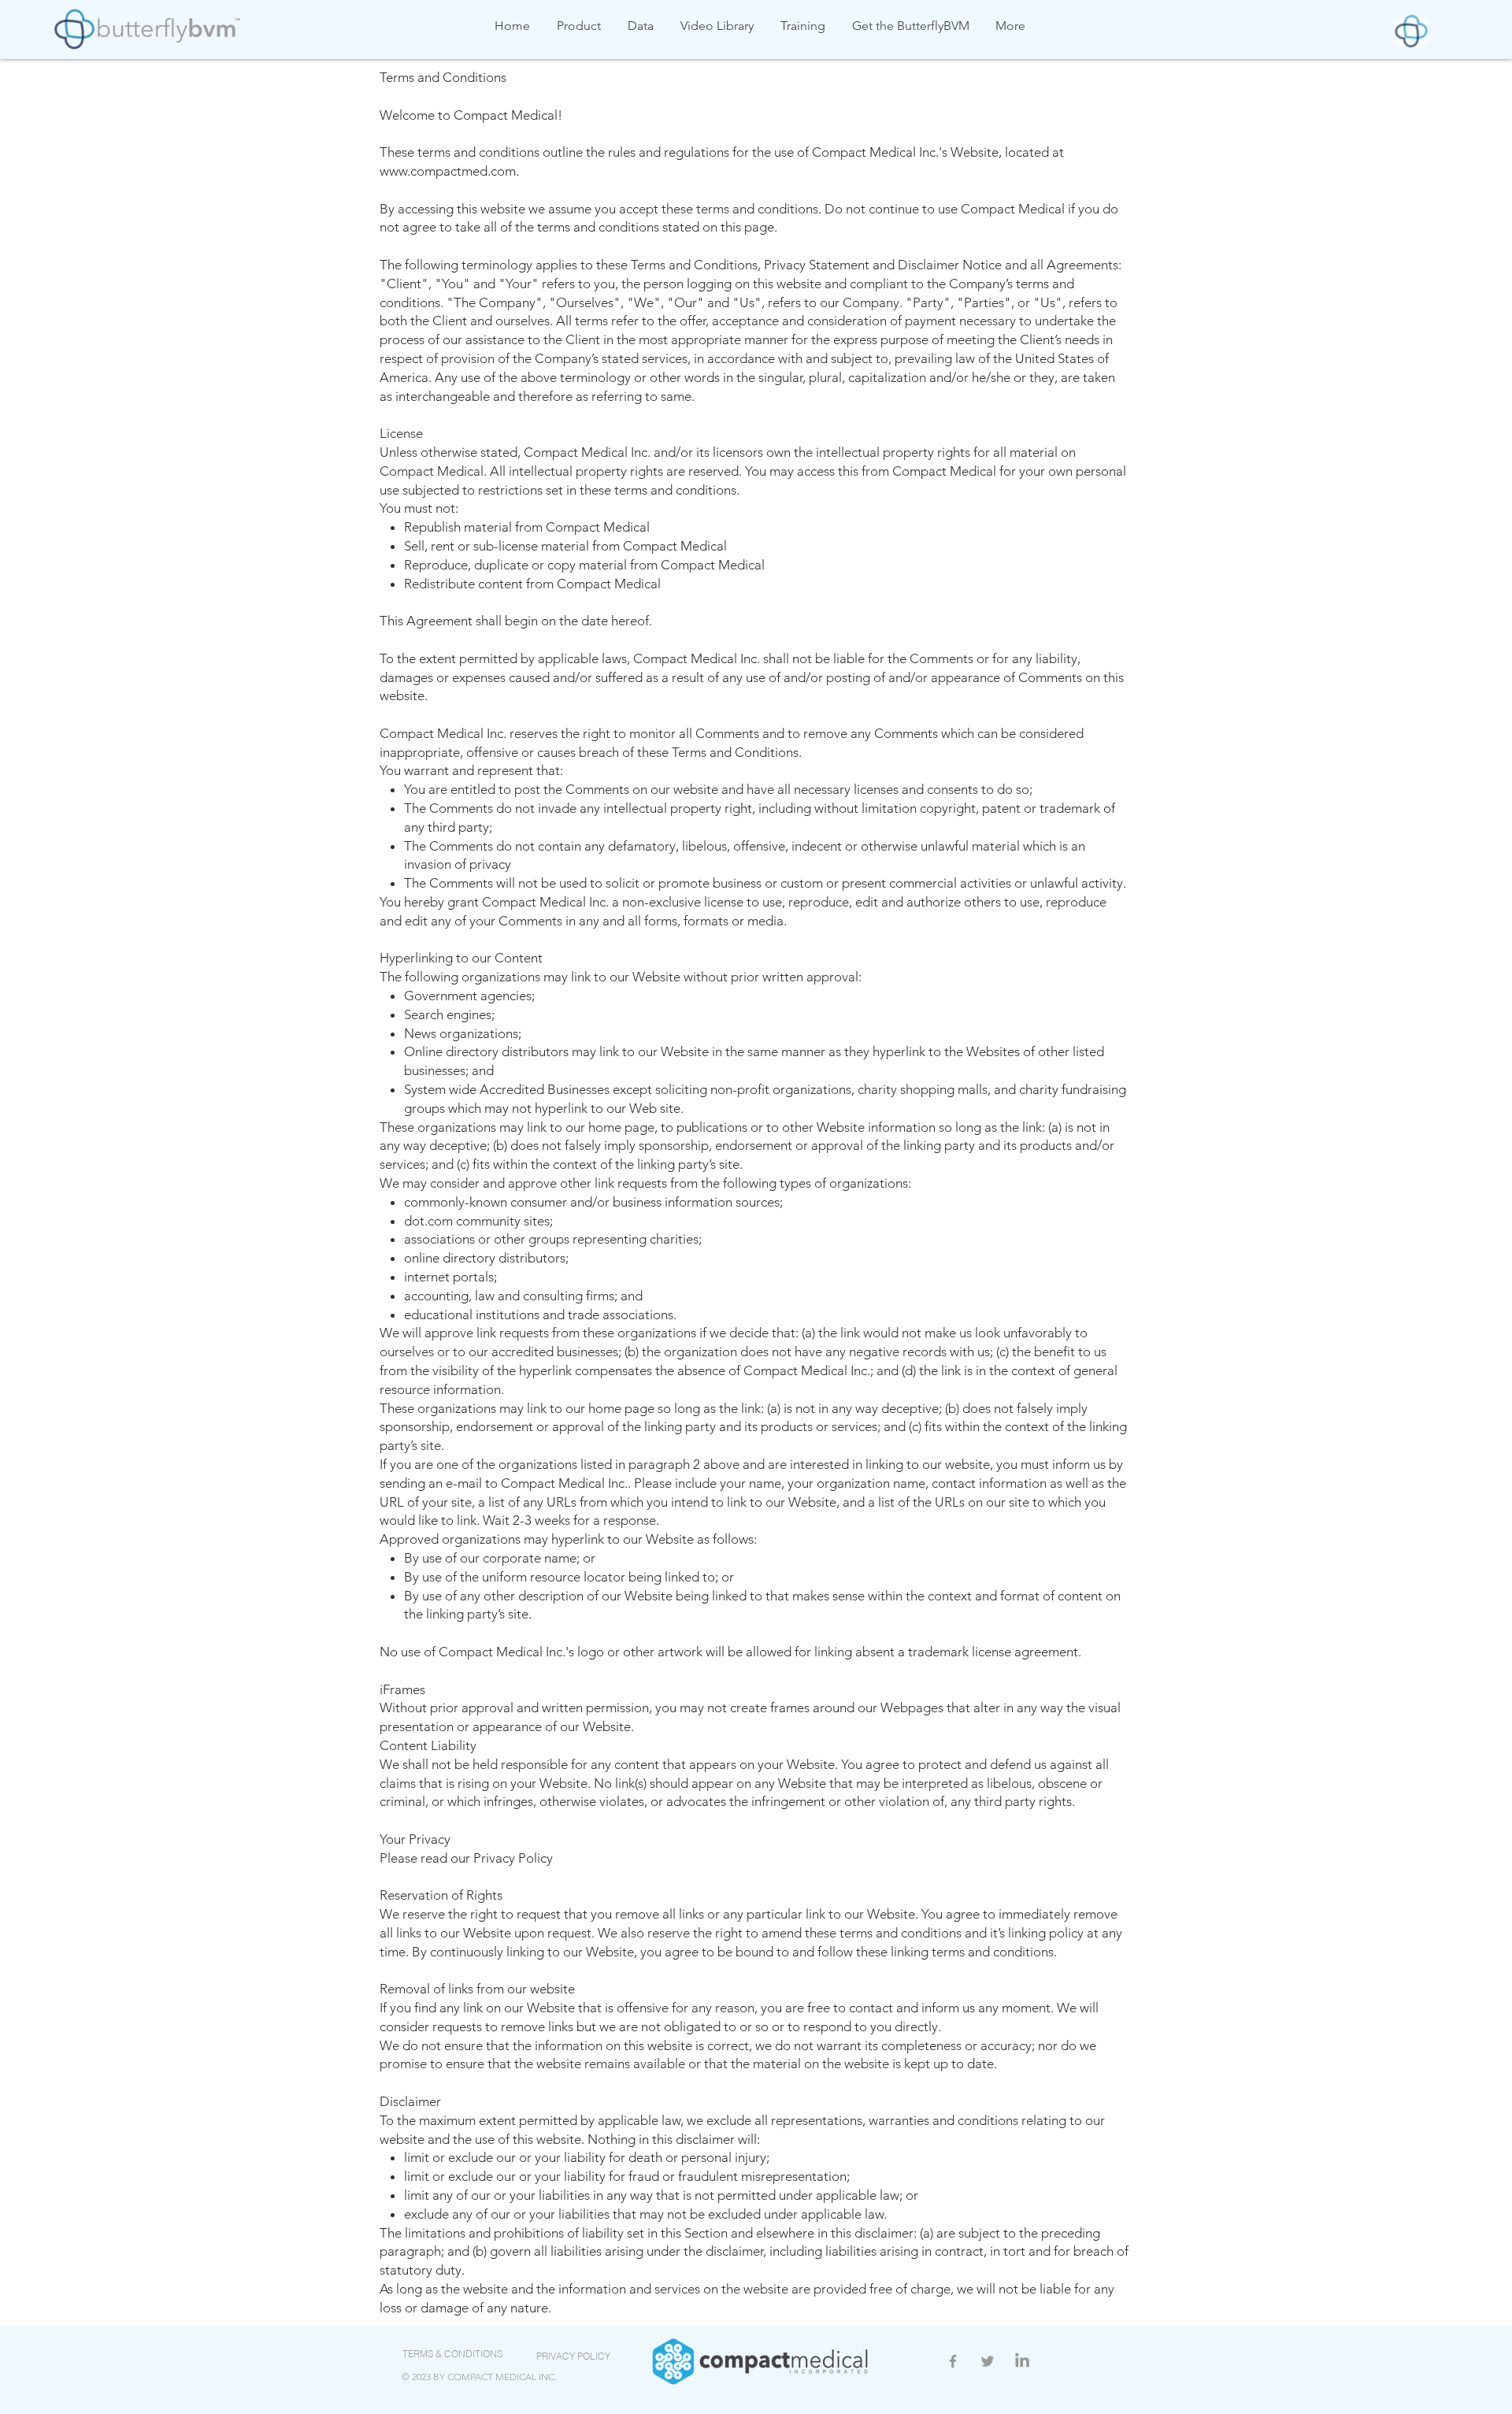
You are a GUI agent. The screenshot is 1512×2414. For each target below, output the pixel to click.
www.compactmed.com (448, 171)
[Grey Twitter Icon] (988, 2361)
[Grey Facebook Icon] (953, 2361)
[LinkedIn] (1022, 2361)
